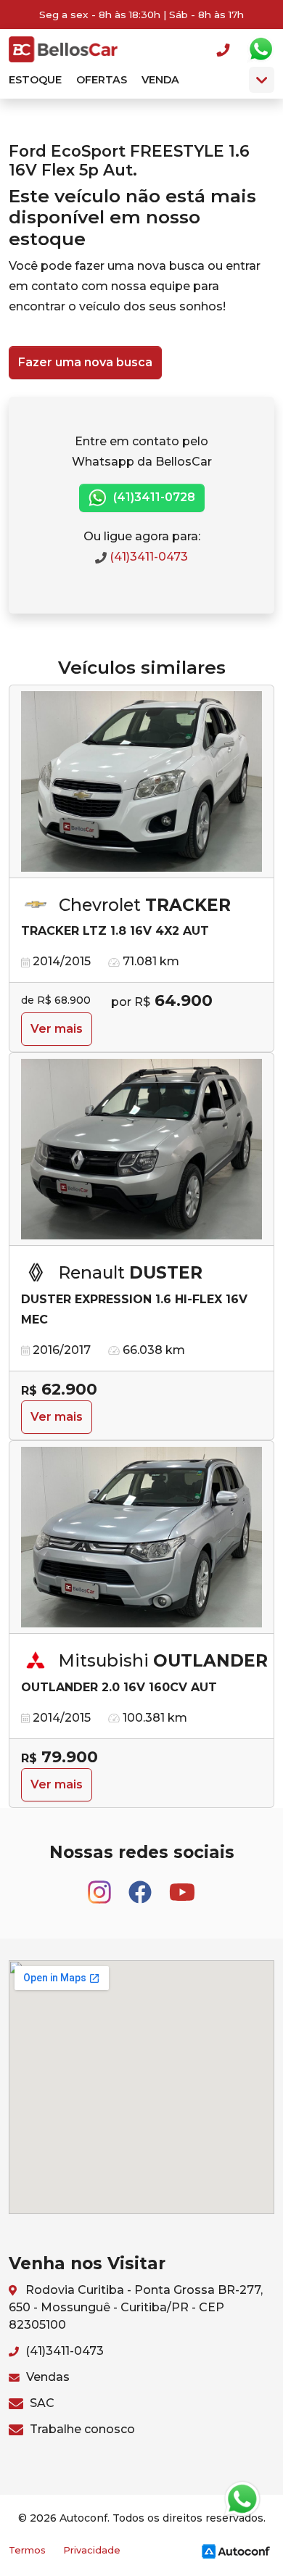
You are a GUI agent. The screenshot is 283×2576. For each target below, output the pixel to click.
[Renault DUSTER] (141, 1149)
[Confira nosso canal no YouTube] (182, 1885)
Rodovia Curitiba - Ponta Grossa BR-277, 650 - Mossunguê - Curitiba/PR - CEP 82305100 (136, 2307)
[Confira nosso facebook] (141, 1885)
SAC (41, 2403)
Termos (27, 2550)
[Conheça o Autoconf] (236, 2550)
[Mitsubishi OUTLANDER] (141, 1537)
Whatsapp (261, 49)
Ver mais (57, 1029)
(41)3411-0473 (147, 557)
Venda (160, 80)
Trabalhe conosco (81, 2429)
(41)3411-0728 (153, 497)
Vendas (46, 2377)
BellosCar (63, 49)
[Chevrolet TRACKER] (141, 782)
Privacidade (92, 2550)
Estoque (35, 80)
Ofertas (102, 80)
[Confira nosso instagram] (101, 1885)
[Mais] (262, 80)
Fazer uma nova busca (85, 362)
